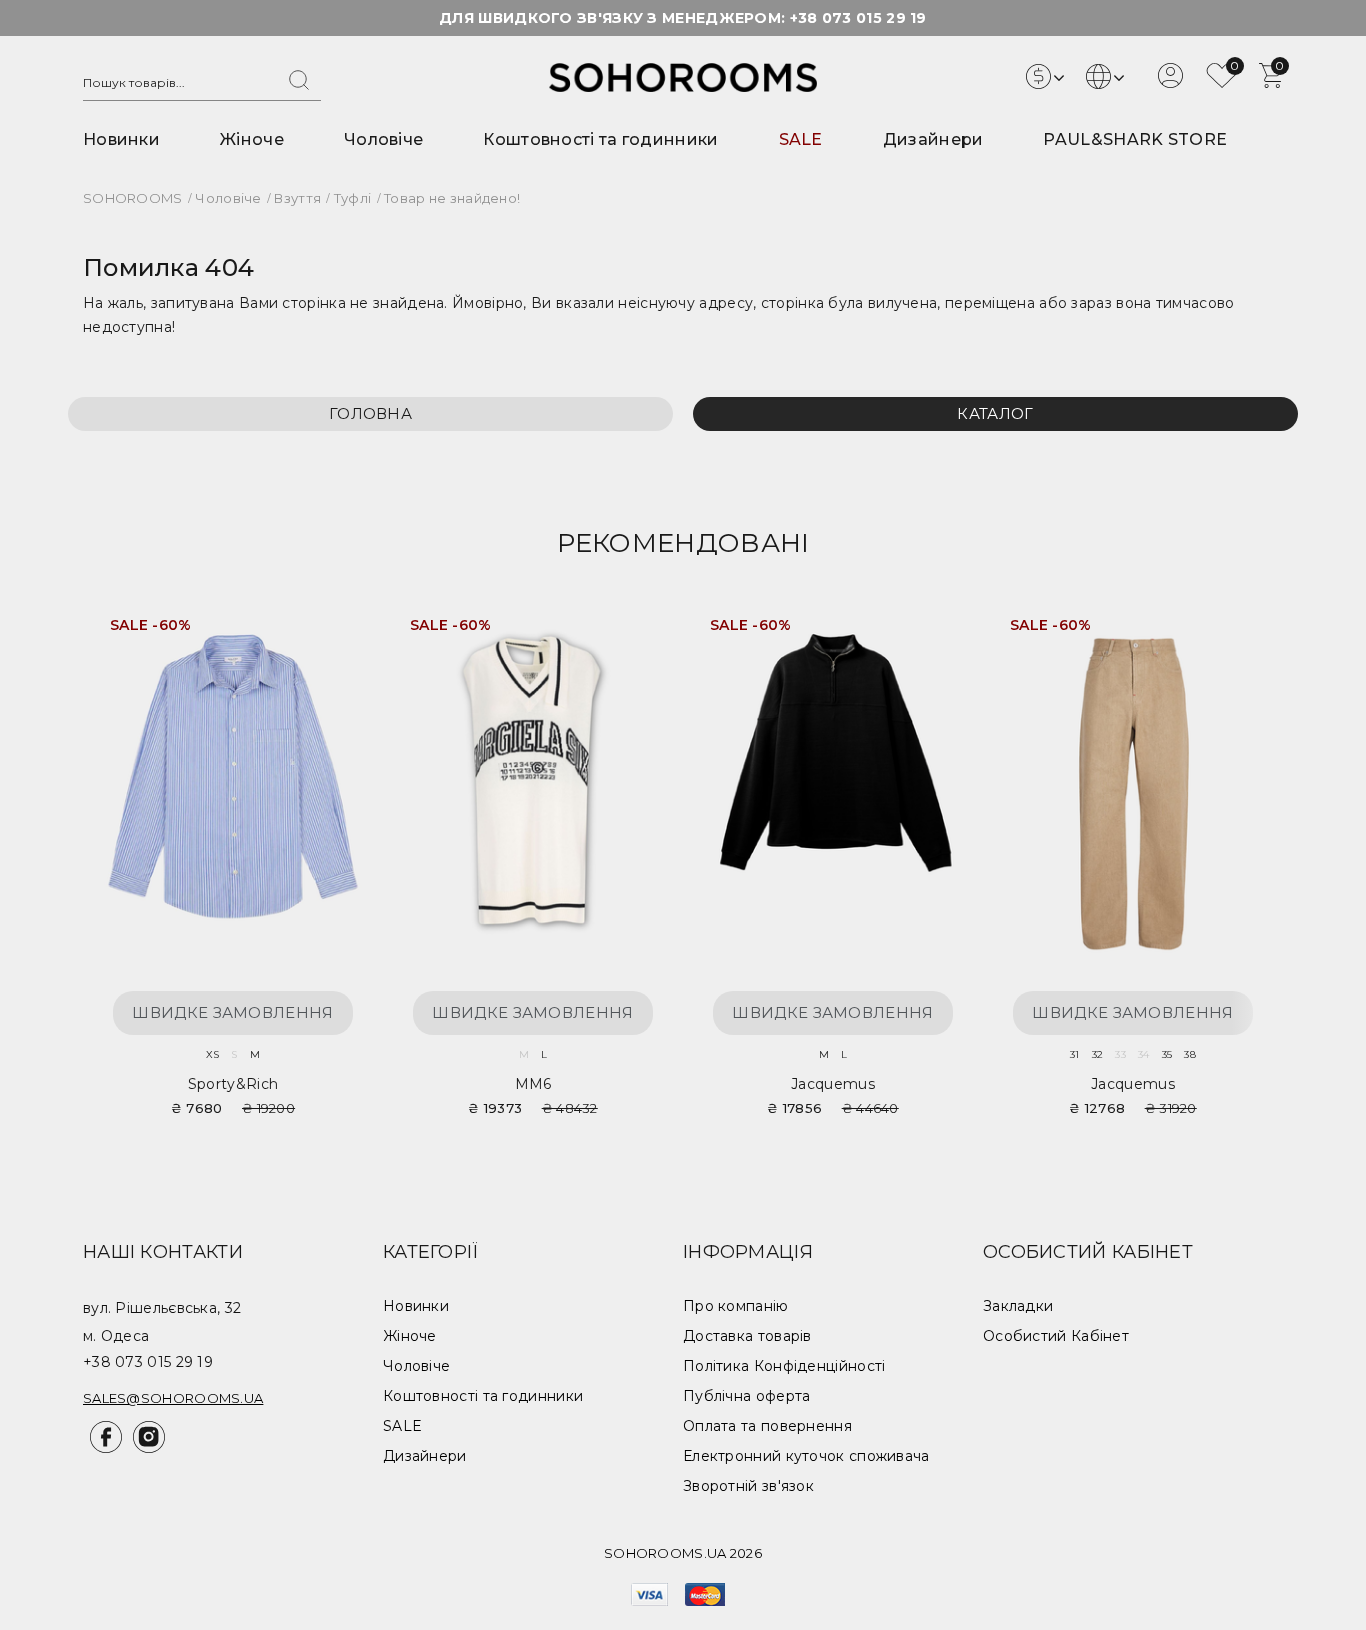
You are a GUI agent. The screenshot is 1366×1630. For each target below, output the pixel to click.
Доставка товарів (747, 1336)
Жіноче (252, 139)
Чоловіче (383, 139)
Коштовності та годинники (600, 139)
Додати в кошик (332, 632)
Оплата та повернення (767, 1426)
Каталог (995, 413)
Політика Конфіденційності (784, 1366)
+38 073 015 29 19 (858, 18)
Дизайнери (933, 139)
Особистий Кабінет (1056, 1336)
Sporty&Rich (233, 1084)
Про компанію (736, 1306)
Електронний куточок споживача (806, 1456)
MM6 (533, 1084)
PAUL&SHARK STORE (1135, 139)
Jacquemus (833, 1084)
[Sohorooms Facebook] (104, 1448)
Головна (370, 413)
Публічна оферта (747, 1396)
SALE (801, 139)
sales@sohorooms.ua (173, 1398)
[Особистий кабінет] (1170, 83)
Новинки (121, 139)
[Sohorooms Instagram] (145, 1448)
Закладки (1018, 1306)
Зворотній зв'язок (748, 1486)
